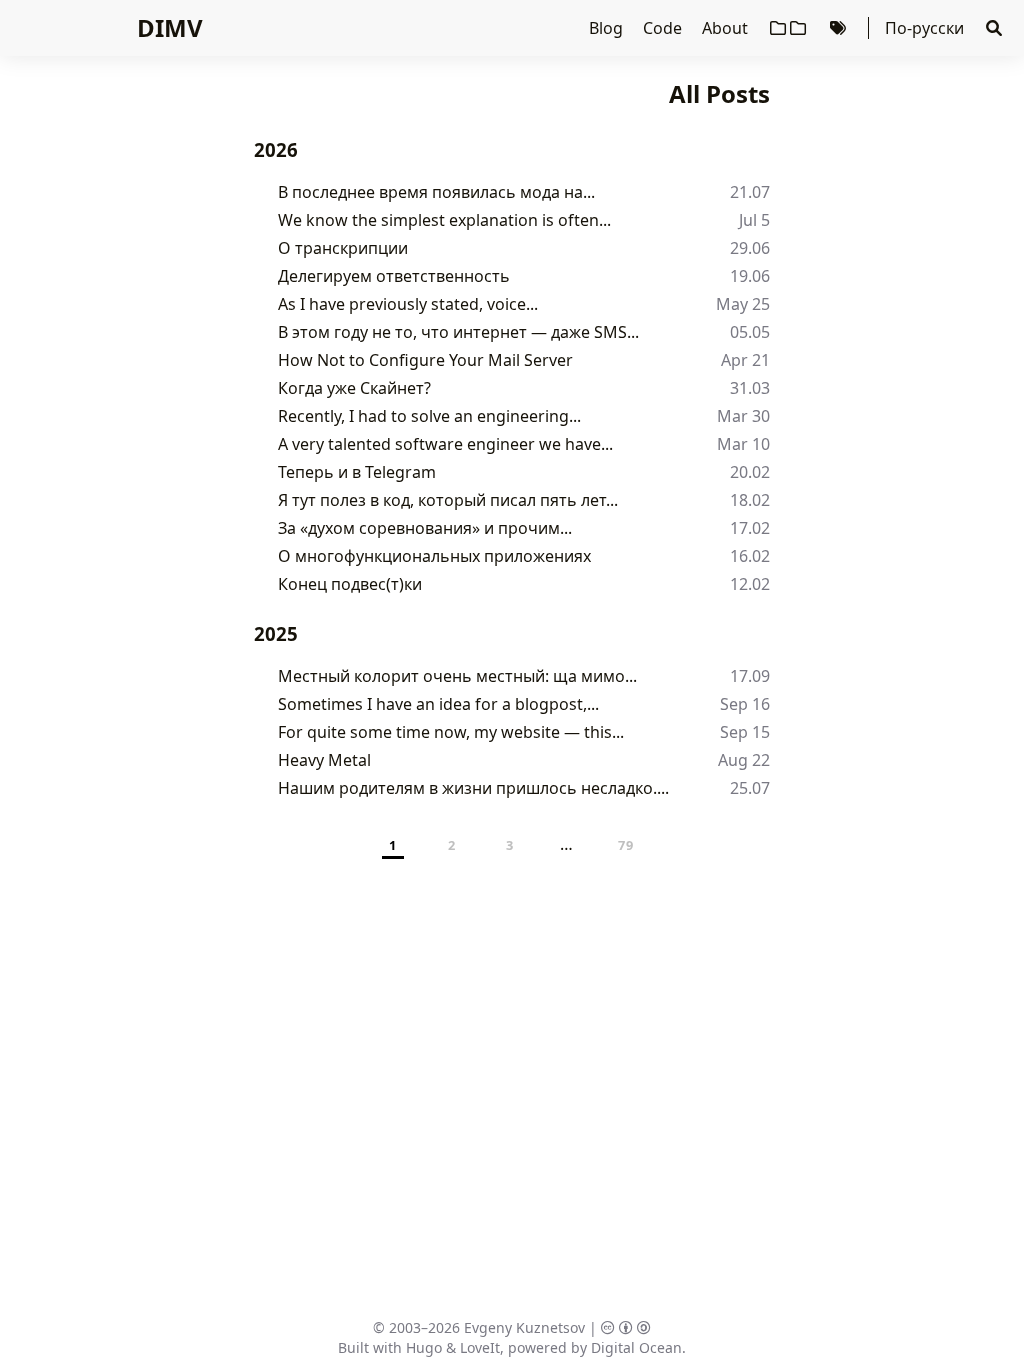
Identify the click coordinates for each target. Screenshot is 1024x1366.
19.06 (750, 276)
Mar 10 (743, 444)
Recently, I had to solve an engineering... (429, 416)
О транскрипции (343, 248)
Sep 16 (745, 704)
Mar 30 (743, 416)
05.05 (750, 332)
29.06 (750, 248)
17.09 (750, 676)
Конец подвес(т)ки (350, 584)
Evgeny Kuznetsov (524, 1327)
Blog (608, 28)
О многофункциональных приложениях (434, 556)
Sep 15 (745, 732)
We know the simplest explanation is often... (444, 220)
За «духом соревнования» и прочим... (425, 528)
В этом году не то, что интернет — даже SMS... (458, 332)
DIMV (170, 27)
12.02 (750, 584)
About (727, 28)
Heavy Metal (324, 760)
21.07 (750, 192)
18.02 (750, 500)
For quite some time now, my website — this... (451, 732)
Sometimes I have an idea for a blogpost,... (438, 704)
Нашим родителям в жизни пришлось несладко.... (473, 788)
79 (626, 845)
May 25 (743, 304)
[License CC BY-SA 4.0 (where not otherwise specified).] (626, 1327)
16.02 (750, 556)
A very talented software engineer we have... (445, 444)
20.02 (750, 472)
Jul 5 (754, 220)
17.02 (750, 528)
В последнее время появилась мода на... (436, 192)
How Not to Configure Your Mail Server (425, 360)
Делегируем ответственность (394, 276)
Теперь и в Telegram (357, 472)
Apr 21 (745, 360)
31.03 (750, 388)
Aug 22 (744, 760)
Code (664, 28)
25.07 (750, 788)
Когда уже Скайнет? (354, 388)
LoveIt (480, 1347)
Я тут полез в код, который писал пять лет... (448, 500)
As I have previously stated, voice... (408, 304)
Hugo (424, 1347)
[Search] (994, 28)
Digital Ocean (636, 1347)
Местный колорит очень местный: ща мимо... (457, 676)
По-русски (924, 28)
